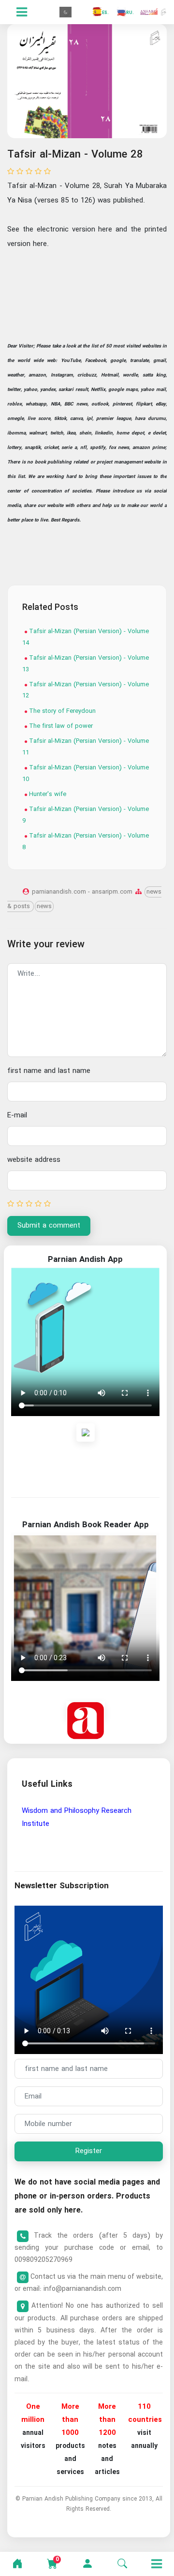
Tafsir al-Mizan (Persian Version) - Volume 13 (86, 664)
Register (89, 2151)
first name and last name (49, 1071)
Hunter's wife (47, 794)
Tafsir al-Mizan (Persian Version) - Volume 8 (86, 841)
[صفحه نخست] (17, 2564)
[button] (87, 2564)
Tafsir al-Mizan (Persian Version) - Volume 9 (86, 815)
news (44, 906)
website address (34, 1160)
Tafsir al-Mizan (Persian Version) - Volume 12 (86, 690)
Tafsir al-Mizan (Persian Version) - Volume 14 (86, 637)
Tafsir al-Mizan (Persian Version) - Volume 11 (86, 747)
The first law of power (60, 726)
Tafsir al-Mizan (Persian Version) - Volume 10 (86, 773)
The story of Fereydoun (61, 711)
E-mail (17, 1115)
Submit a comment (49, 1226)
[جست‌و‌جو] (122, 2564)
